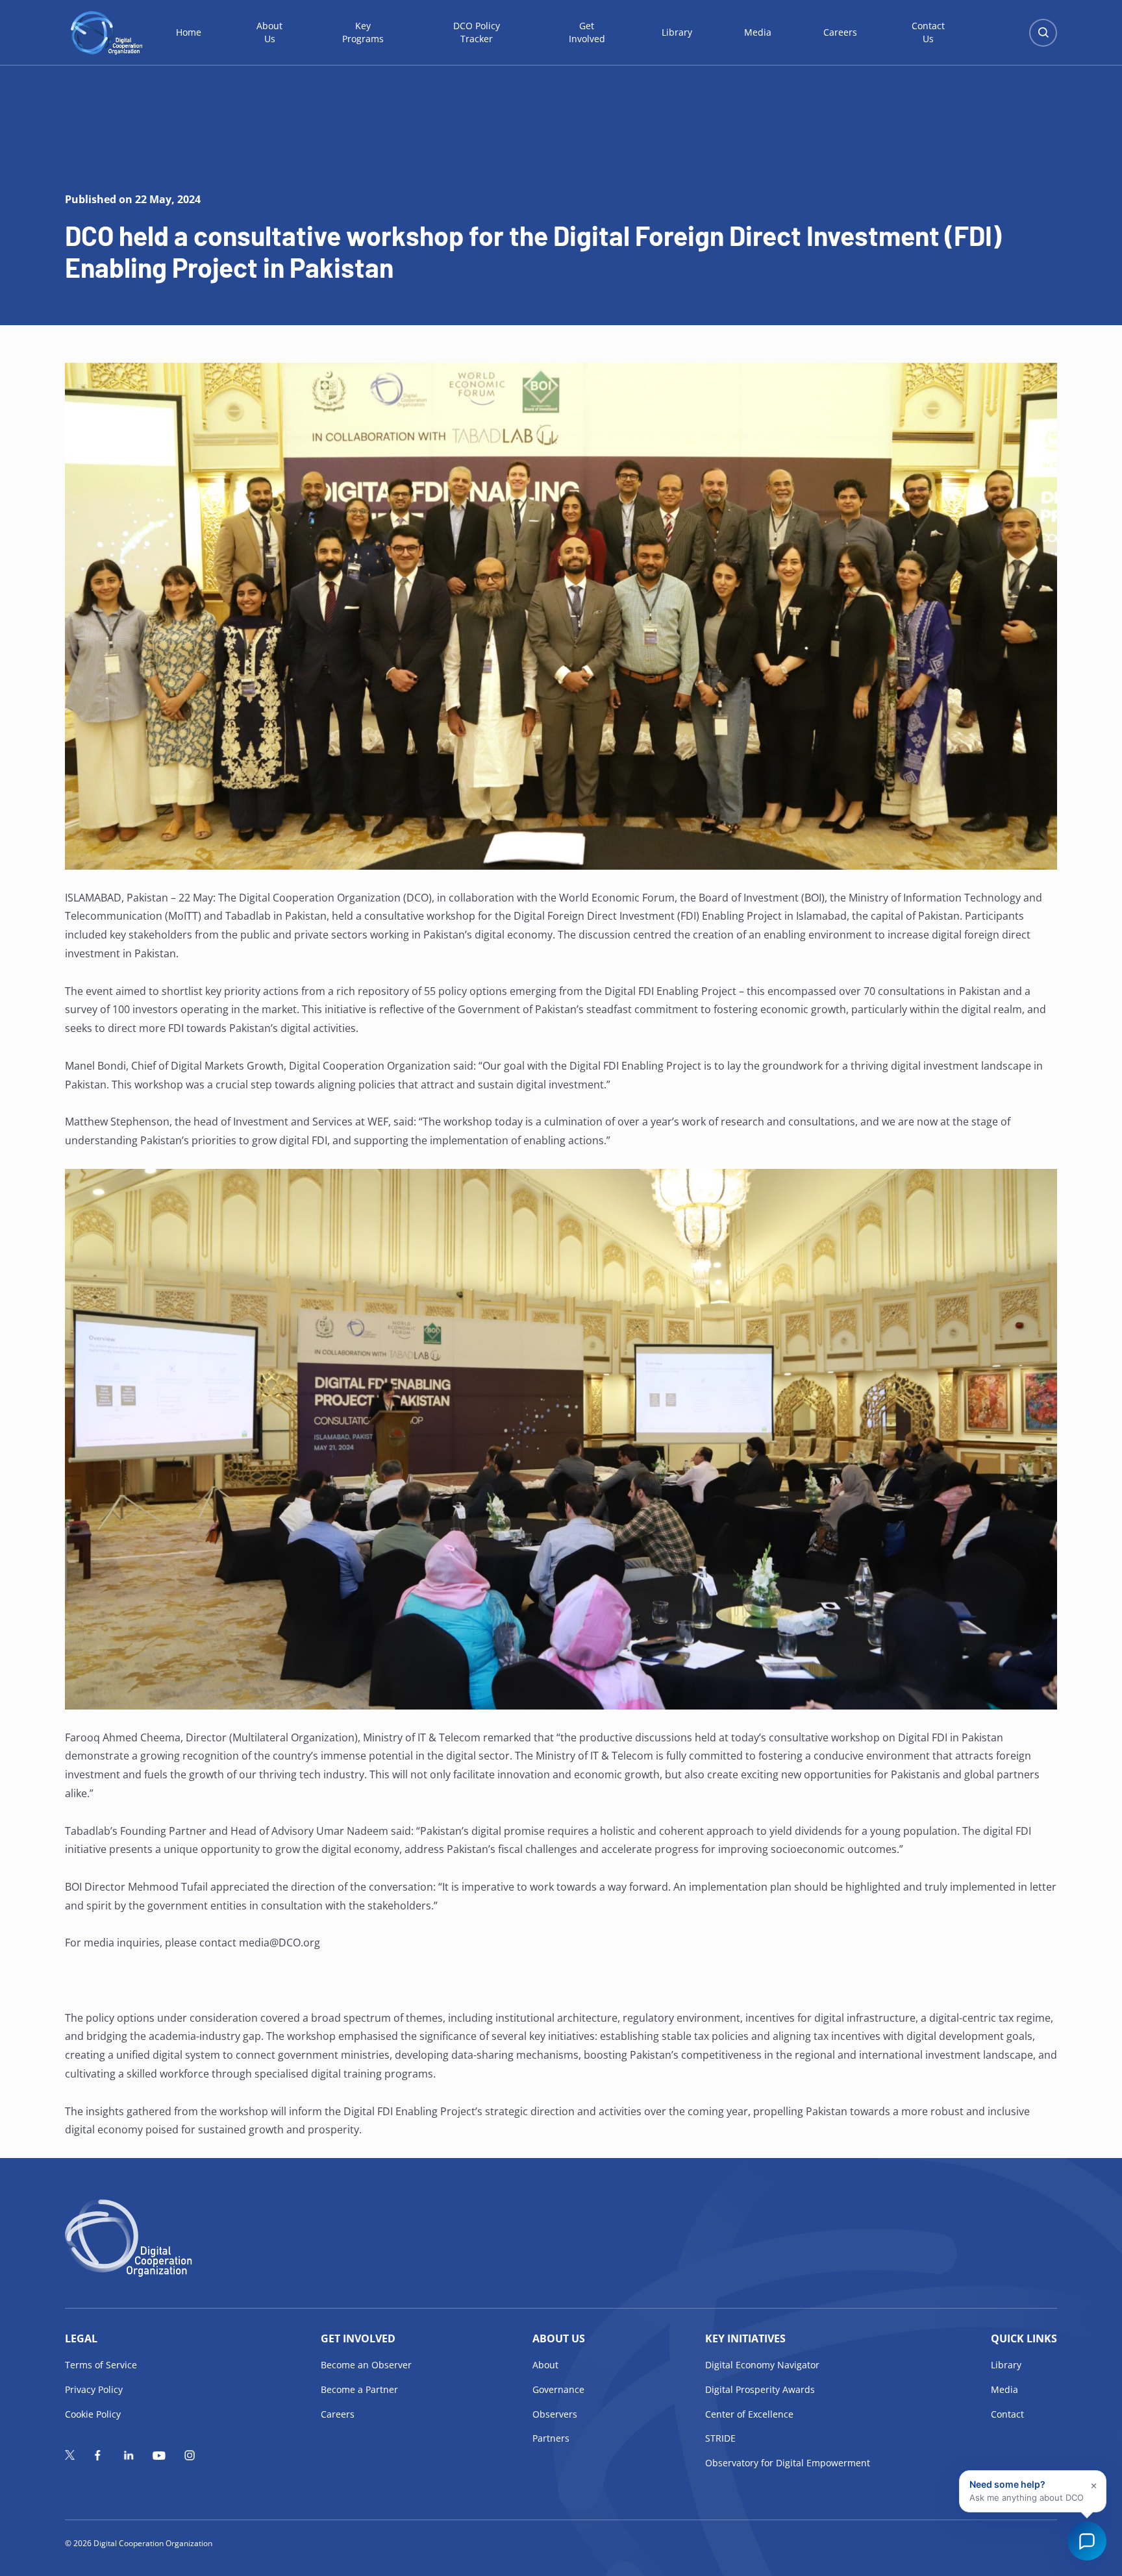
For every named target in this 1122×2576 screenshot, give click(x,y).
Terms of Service (101, 2365)
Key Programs (363, 32)
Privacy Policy (94, 2389)
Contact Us (928, 32)
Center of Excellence (749, 2414)
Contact (1007, 2414)
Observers (555, 2414)
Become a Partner (359, 2389)
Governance (558, 2389)
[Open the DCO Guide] (1087, 2541)
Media (758, 32)
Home (189, 32)
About (545, 2365)
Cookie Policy (93, 2414)
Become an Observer (366, 2365)
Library (677, 32)
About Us (269, 32)
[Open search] (1043, 33)
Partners (551, 2438)
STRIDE (720, 2438)
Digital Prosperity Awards (760, 2389)
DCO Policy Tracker (477, 32)
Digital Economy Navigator (762, 2365)
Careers (840, 32)
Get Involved (587, 32)
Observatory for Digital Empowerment (788, 2463)
